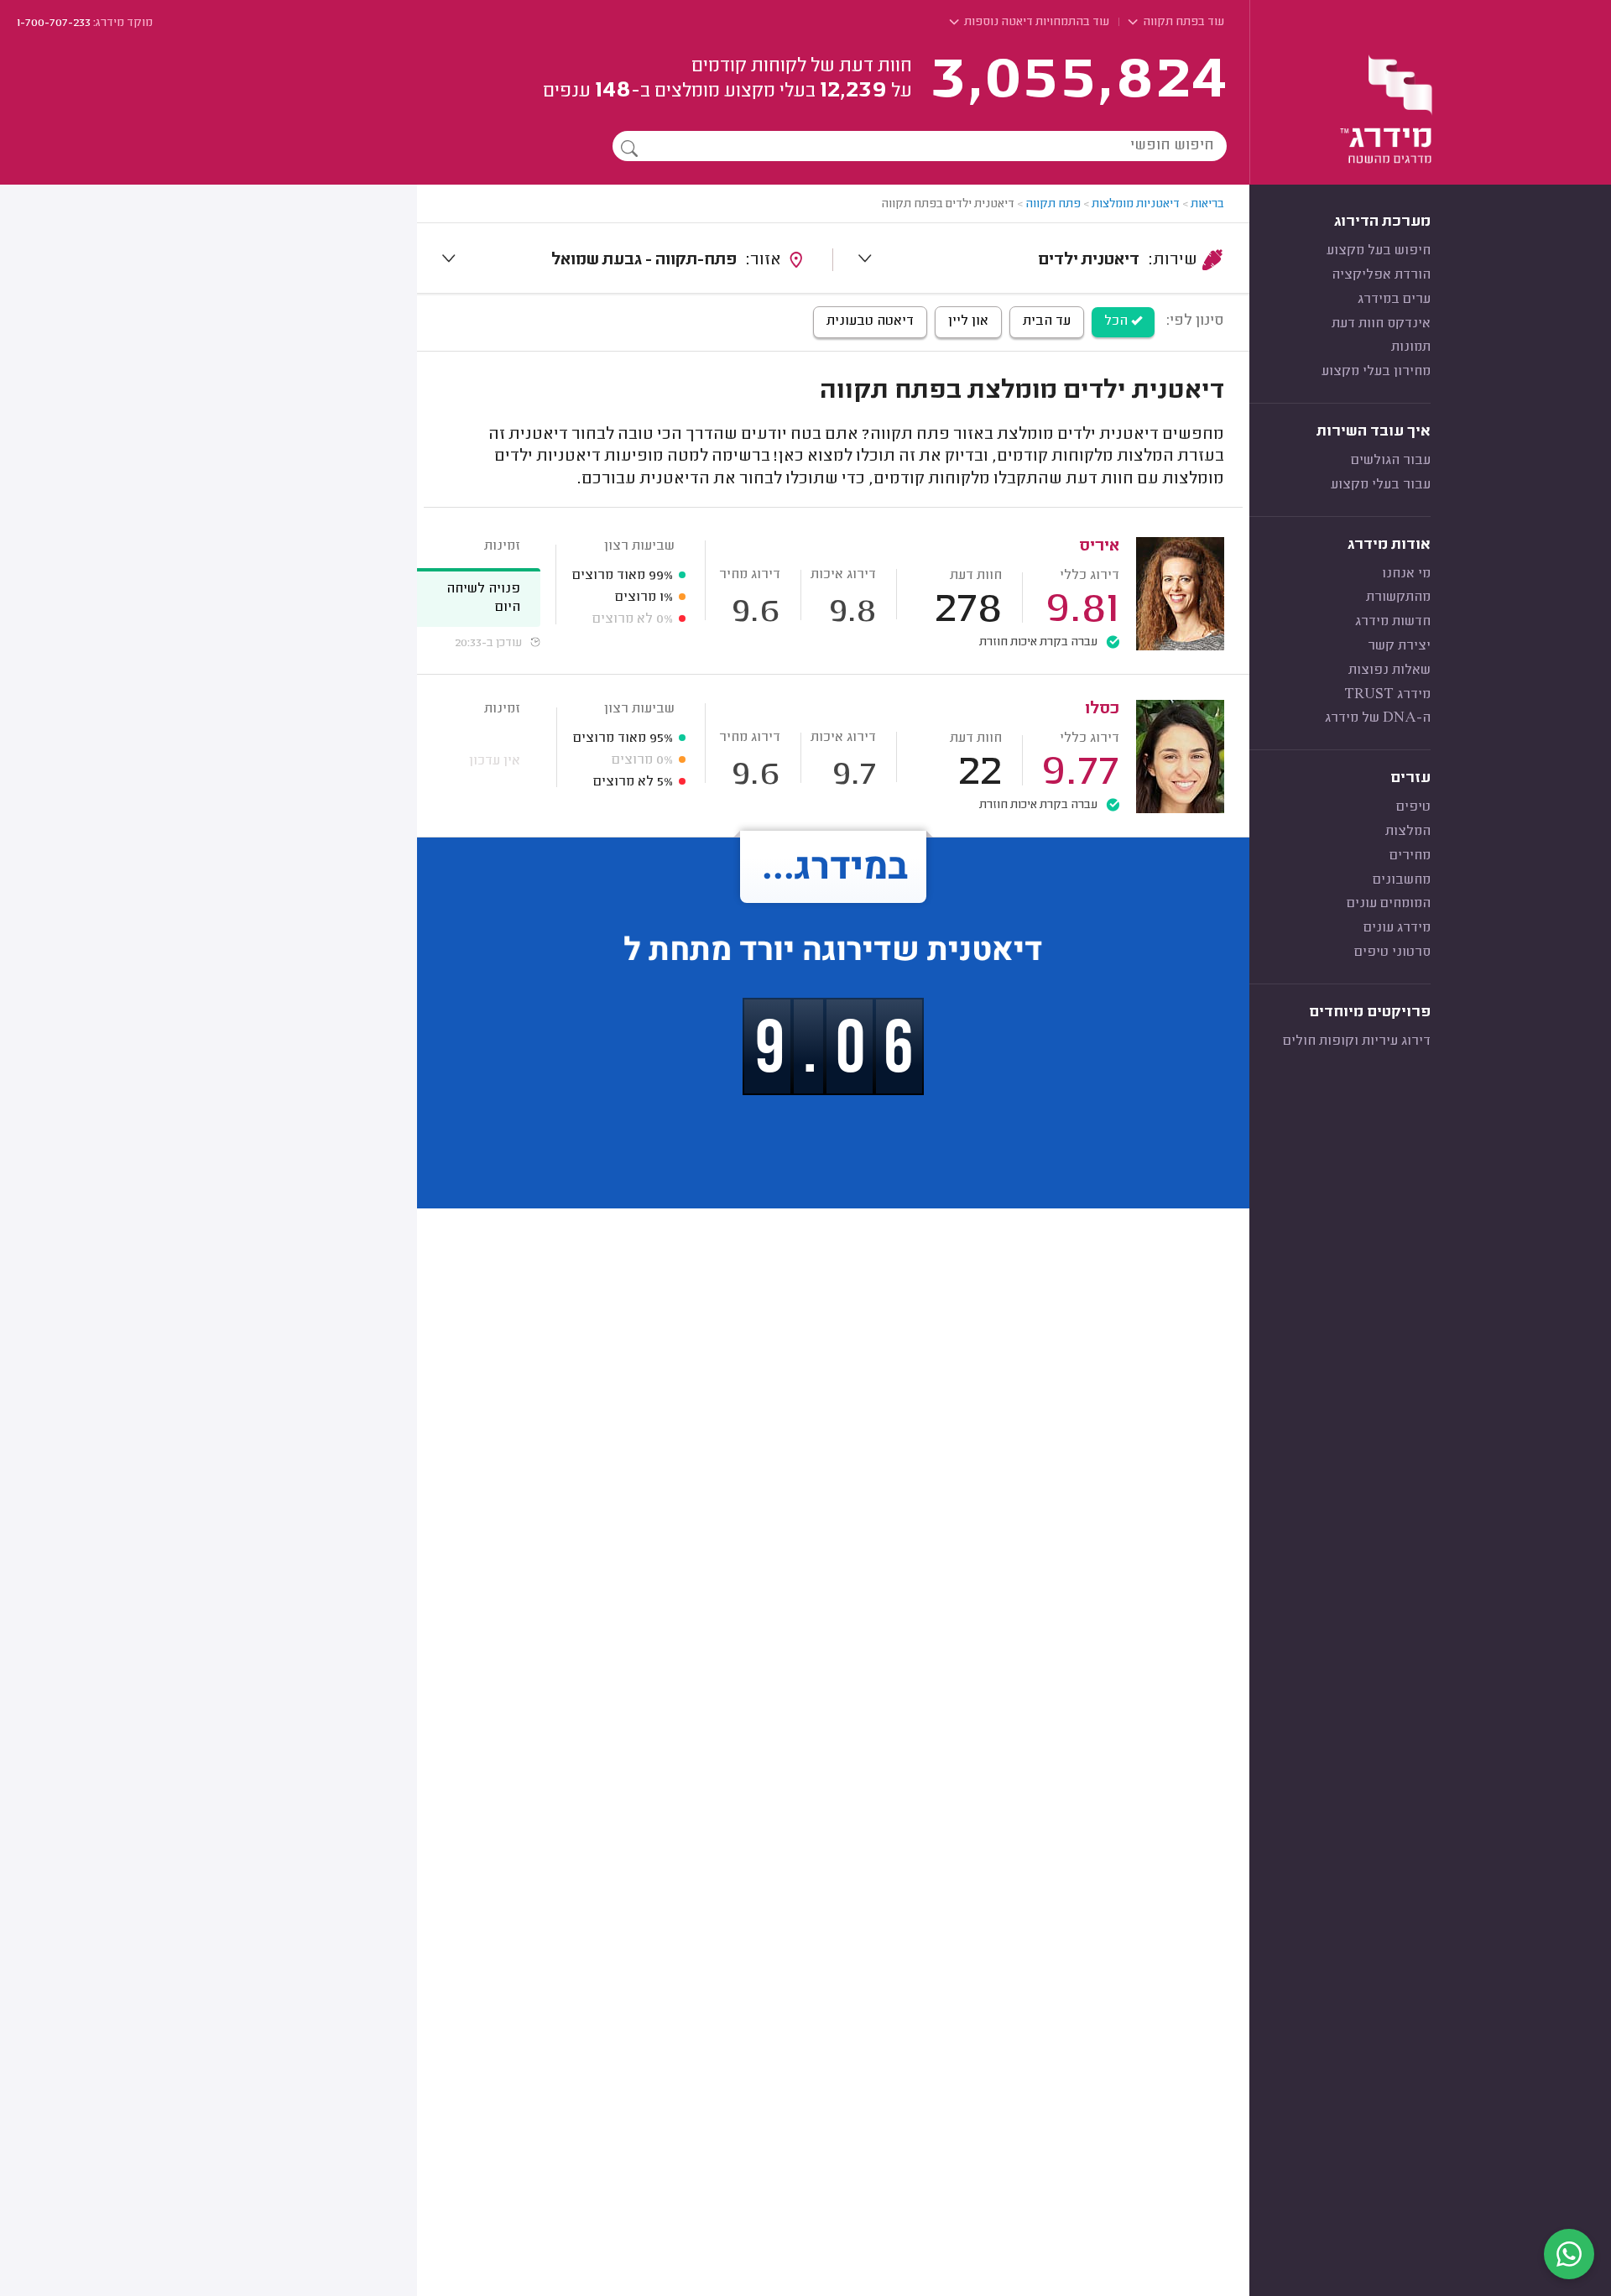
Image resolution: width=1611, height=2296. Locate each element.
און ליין (968, 321)
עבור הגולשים (1391, 461)
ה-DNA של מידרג (1378, 718)
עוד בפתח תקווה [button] (1182, 23)
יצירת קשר (1399, 646)
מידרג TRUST (1387, 695)
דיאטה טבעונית (870, 321)
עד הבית (1047, 321)
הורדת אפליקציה (1381, 275)
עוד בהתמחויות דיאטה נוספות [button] (1035, 23)
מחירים (1410, 856)
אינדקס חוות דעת (1381, 324)
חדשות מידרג (1393, 622)
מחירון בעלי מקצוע (1376, 372)
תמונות (1411, 347)
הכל (1118, 321)
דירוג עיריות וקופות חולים (1357, 1041)
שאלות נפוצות (1389, 671)
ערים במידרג (1394, 300)
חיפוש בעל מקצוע (1379, 251)
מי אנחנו (1406, 574)
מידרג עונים (1397, 928)
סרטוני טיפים (1392, 952)
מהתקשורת (1398, 597)
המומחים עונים (1389, 904)
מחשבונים (1402, 880)
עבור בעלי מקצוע (1381, 485)
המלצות (1408, 832)
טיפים (1413, 807)
